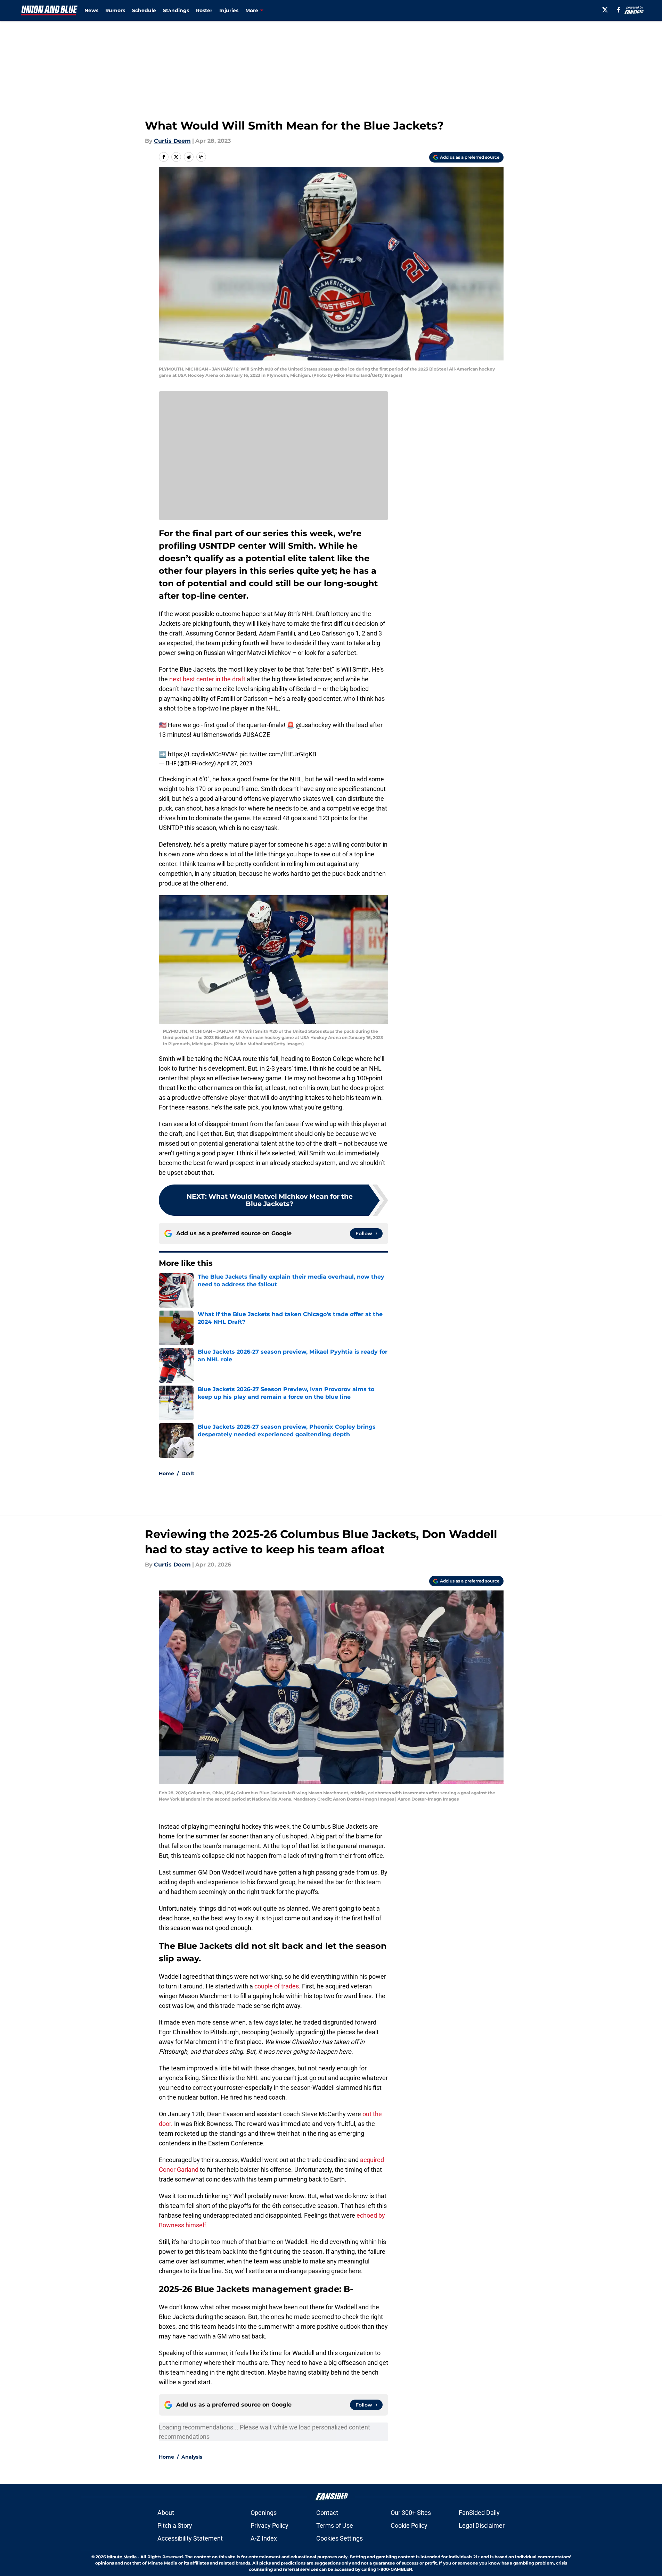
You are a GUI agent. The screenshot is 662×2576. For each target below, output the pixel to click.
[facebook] (619, 10)
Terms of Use (335, 2525)
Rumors (115, 10)
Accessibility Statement (190, 2538)
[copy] (201, 157)
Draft (188, 1473)
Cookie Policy (409, 2525)
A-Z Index (264, 2538)
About (166, 2513)
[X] (605, 10)
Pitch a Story (175, 2525)
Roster (204, 10)
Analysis (192, 2457)
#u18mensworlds (217, 735)
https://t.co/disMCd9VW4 (203, 754)
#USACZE (256, 735)
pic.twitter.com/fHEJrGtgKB (278, 754)
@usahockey (313, 725)
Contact (327, 2513)
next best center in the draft (207, 679)
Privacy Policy (269, 2525)
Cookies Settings (340, 2538)
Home (166, 1473)
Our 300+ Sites (411, 2513)
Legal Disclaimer (482, 2525)
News (91, 10)
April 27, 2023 (235, 763)
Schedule (144, 10)
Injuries (229, 10)
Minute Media (122, 2557)
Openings (264, 2513)
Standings (176, 10)
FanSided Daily (479, 2513)
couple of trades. (278, 1986)
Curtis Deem (172, 141)
